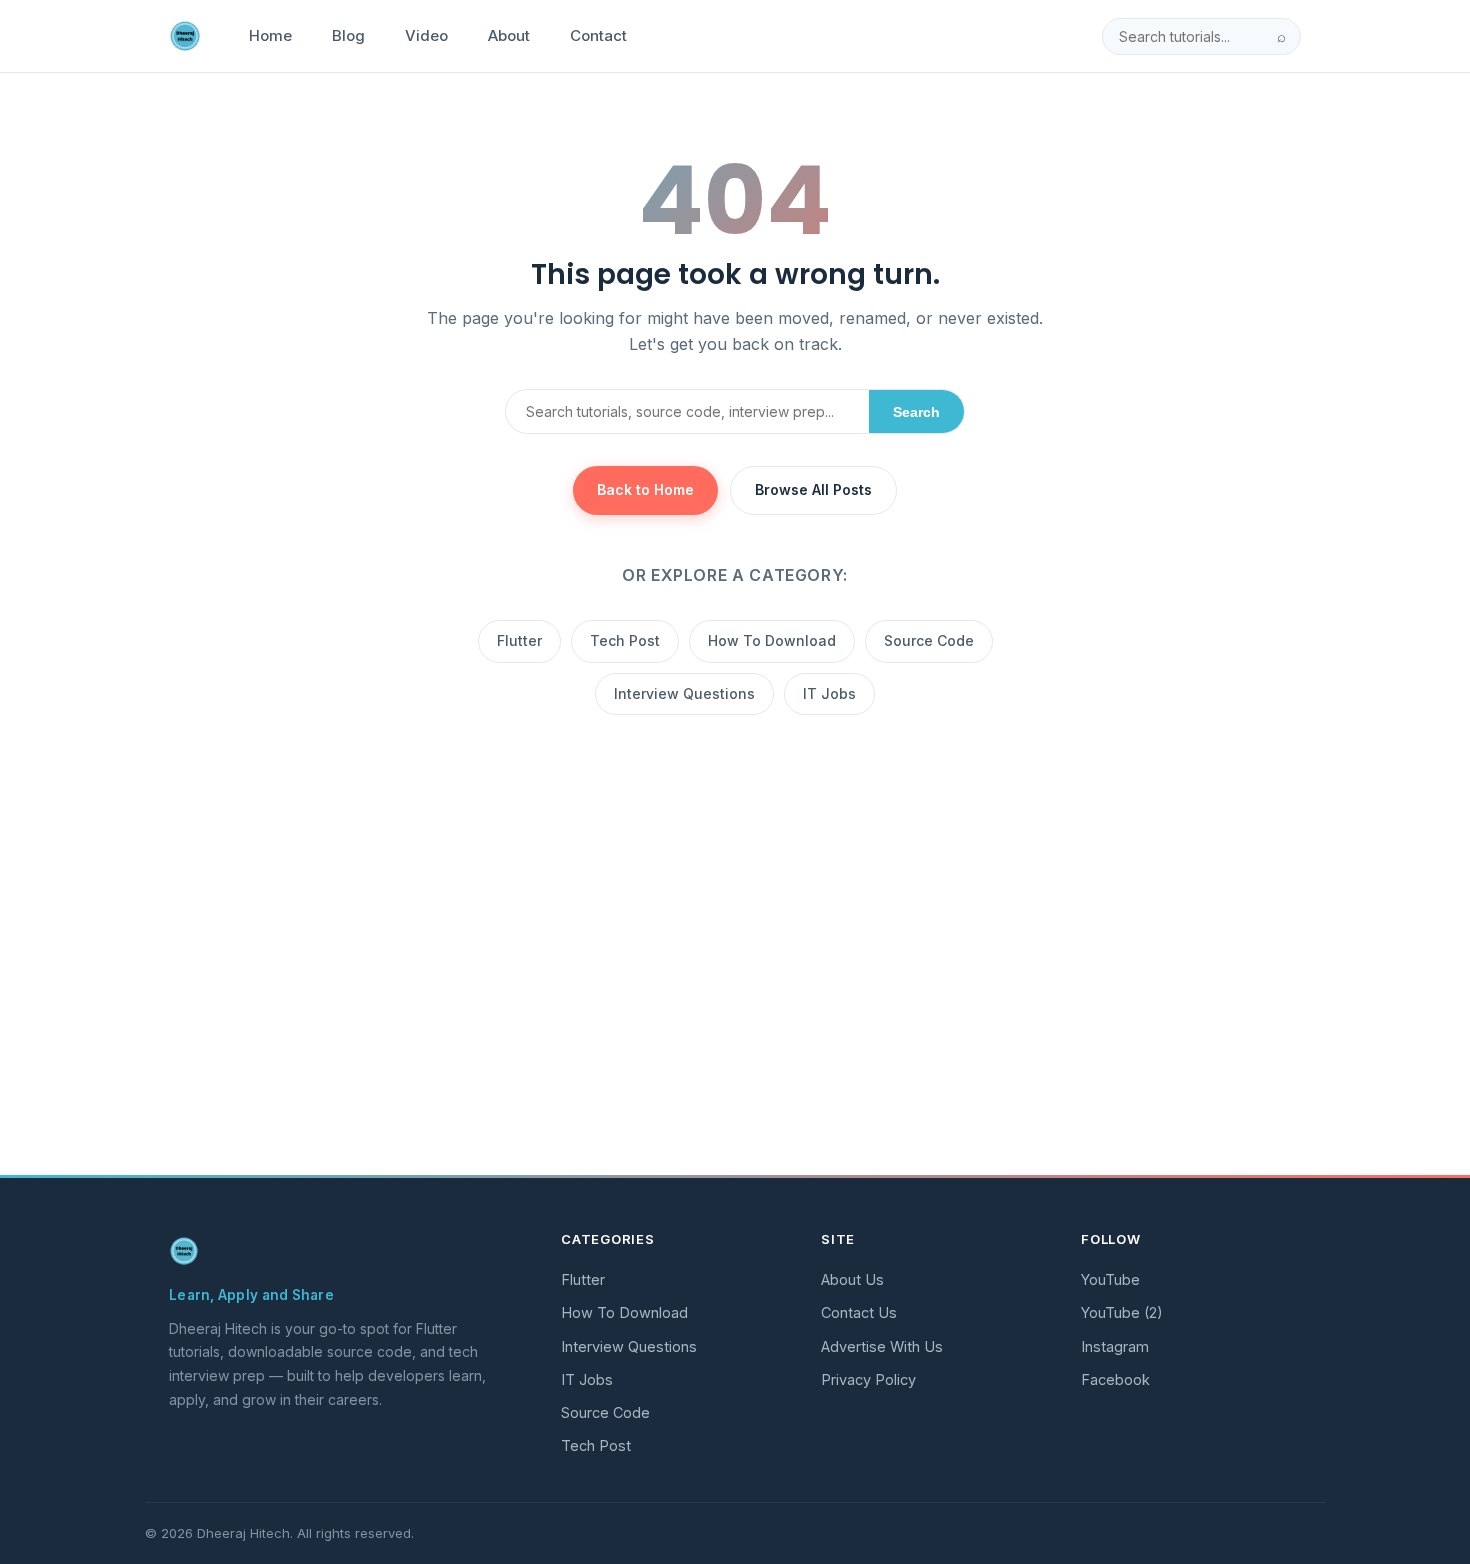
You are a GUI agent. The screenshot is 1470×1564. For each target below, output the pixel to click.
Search (916, 412)
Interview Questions (684, 693)
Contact (598, 35)
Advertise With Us (882, 1346)
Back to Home (645, 489)
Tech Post (625, 640)
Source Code (929, 640)
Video (426, 35)
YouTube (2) (1122, 1312)
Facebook (1115, 1379)
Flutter (519, 640)
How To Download (772, 640)
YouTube (1110, 1279)
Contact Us (859, 1312)
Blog (348, 35)
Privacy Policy (868, 1379)
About (509, 35)
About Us (852, 1279)
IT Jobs (829, 693)
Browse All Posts (813, 489)
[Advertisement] (735, 1011)
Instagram (1115, 1346)
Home (270, 35)
